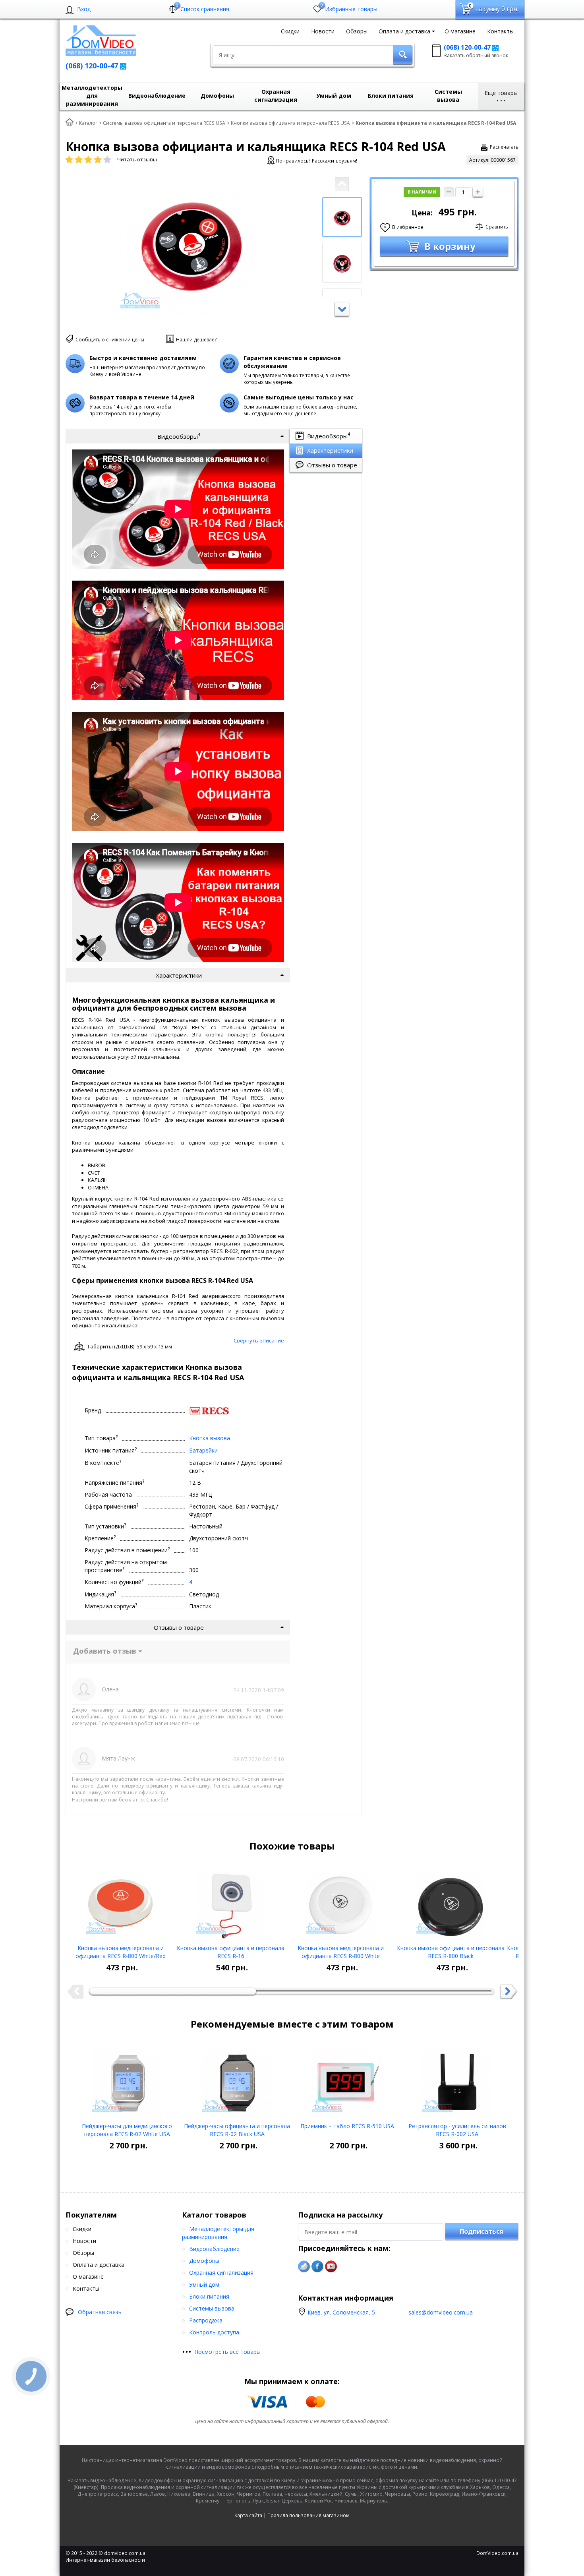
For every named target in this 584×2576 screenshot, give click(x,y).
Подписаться (482, 2231)
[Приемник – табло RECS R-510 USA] (347, 2080)
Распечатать (504, 147)
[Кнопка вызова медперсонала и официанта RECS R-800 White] (341, 1902)
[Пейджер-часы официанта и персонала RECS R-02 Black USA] (237, 2080)
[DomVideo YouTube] (331, 2266)
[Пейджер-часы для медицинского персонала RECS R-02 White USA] (127, 2080)
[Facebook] (317, 2266)
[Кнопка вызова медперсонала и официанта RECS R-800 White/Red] (121, 1902)
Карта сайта (248, 2515)
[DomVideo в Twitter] (304, 2266)
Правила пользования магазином (308, 2515)
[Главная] (70, 122)
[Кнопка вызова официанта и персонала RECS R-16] (231, 1902)
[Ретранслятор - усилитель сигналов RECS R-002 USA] (457, 2080)
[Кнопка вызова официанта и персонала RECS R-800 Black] (451, 1902)
